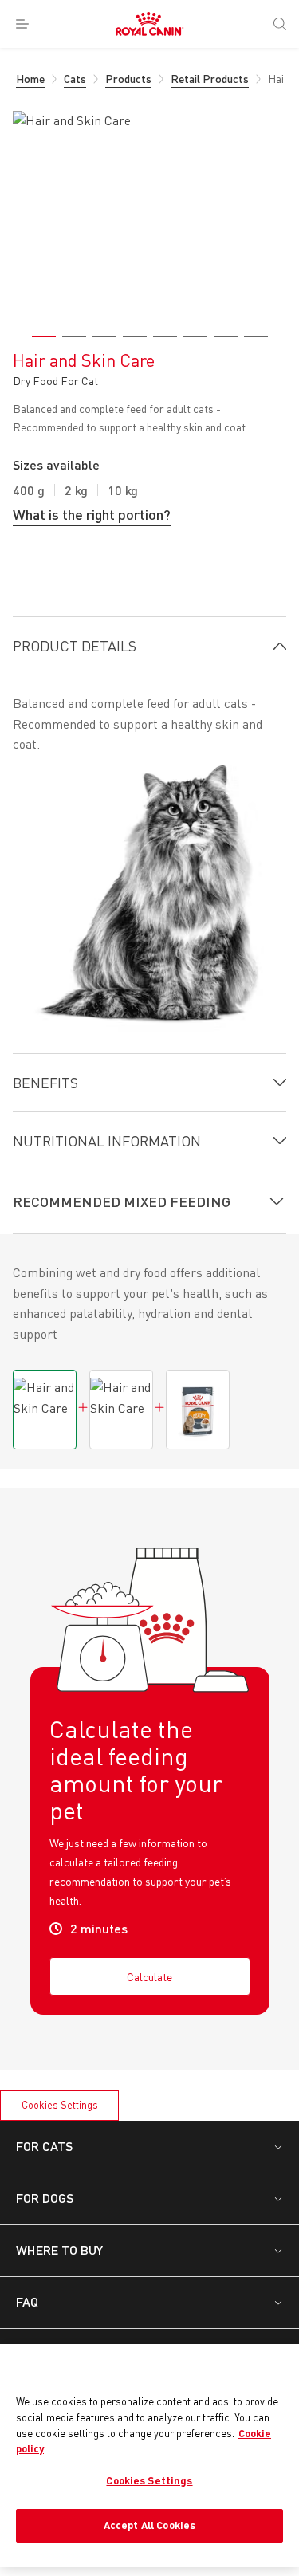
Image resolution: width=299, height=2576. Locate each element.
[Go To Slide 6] (195, 336)
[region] (149, 2455)
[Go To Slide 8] (256, 336)
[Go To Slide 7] (226, 336)
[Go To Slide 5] (165, 336)
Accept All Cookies (149, 2525)
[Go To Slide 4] (135, 336)
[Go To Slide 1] (44, 336)
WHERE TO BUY (59, 2250)
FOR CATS (44, 2146)
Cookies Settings (60, 2105)
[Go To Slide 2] (74, 336)
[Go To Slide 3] (104, 336)
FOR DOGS (45, 2198)
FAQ (27, 2301)
